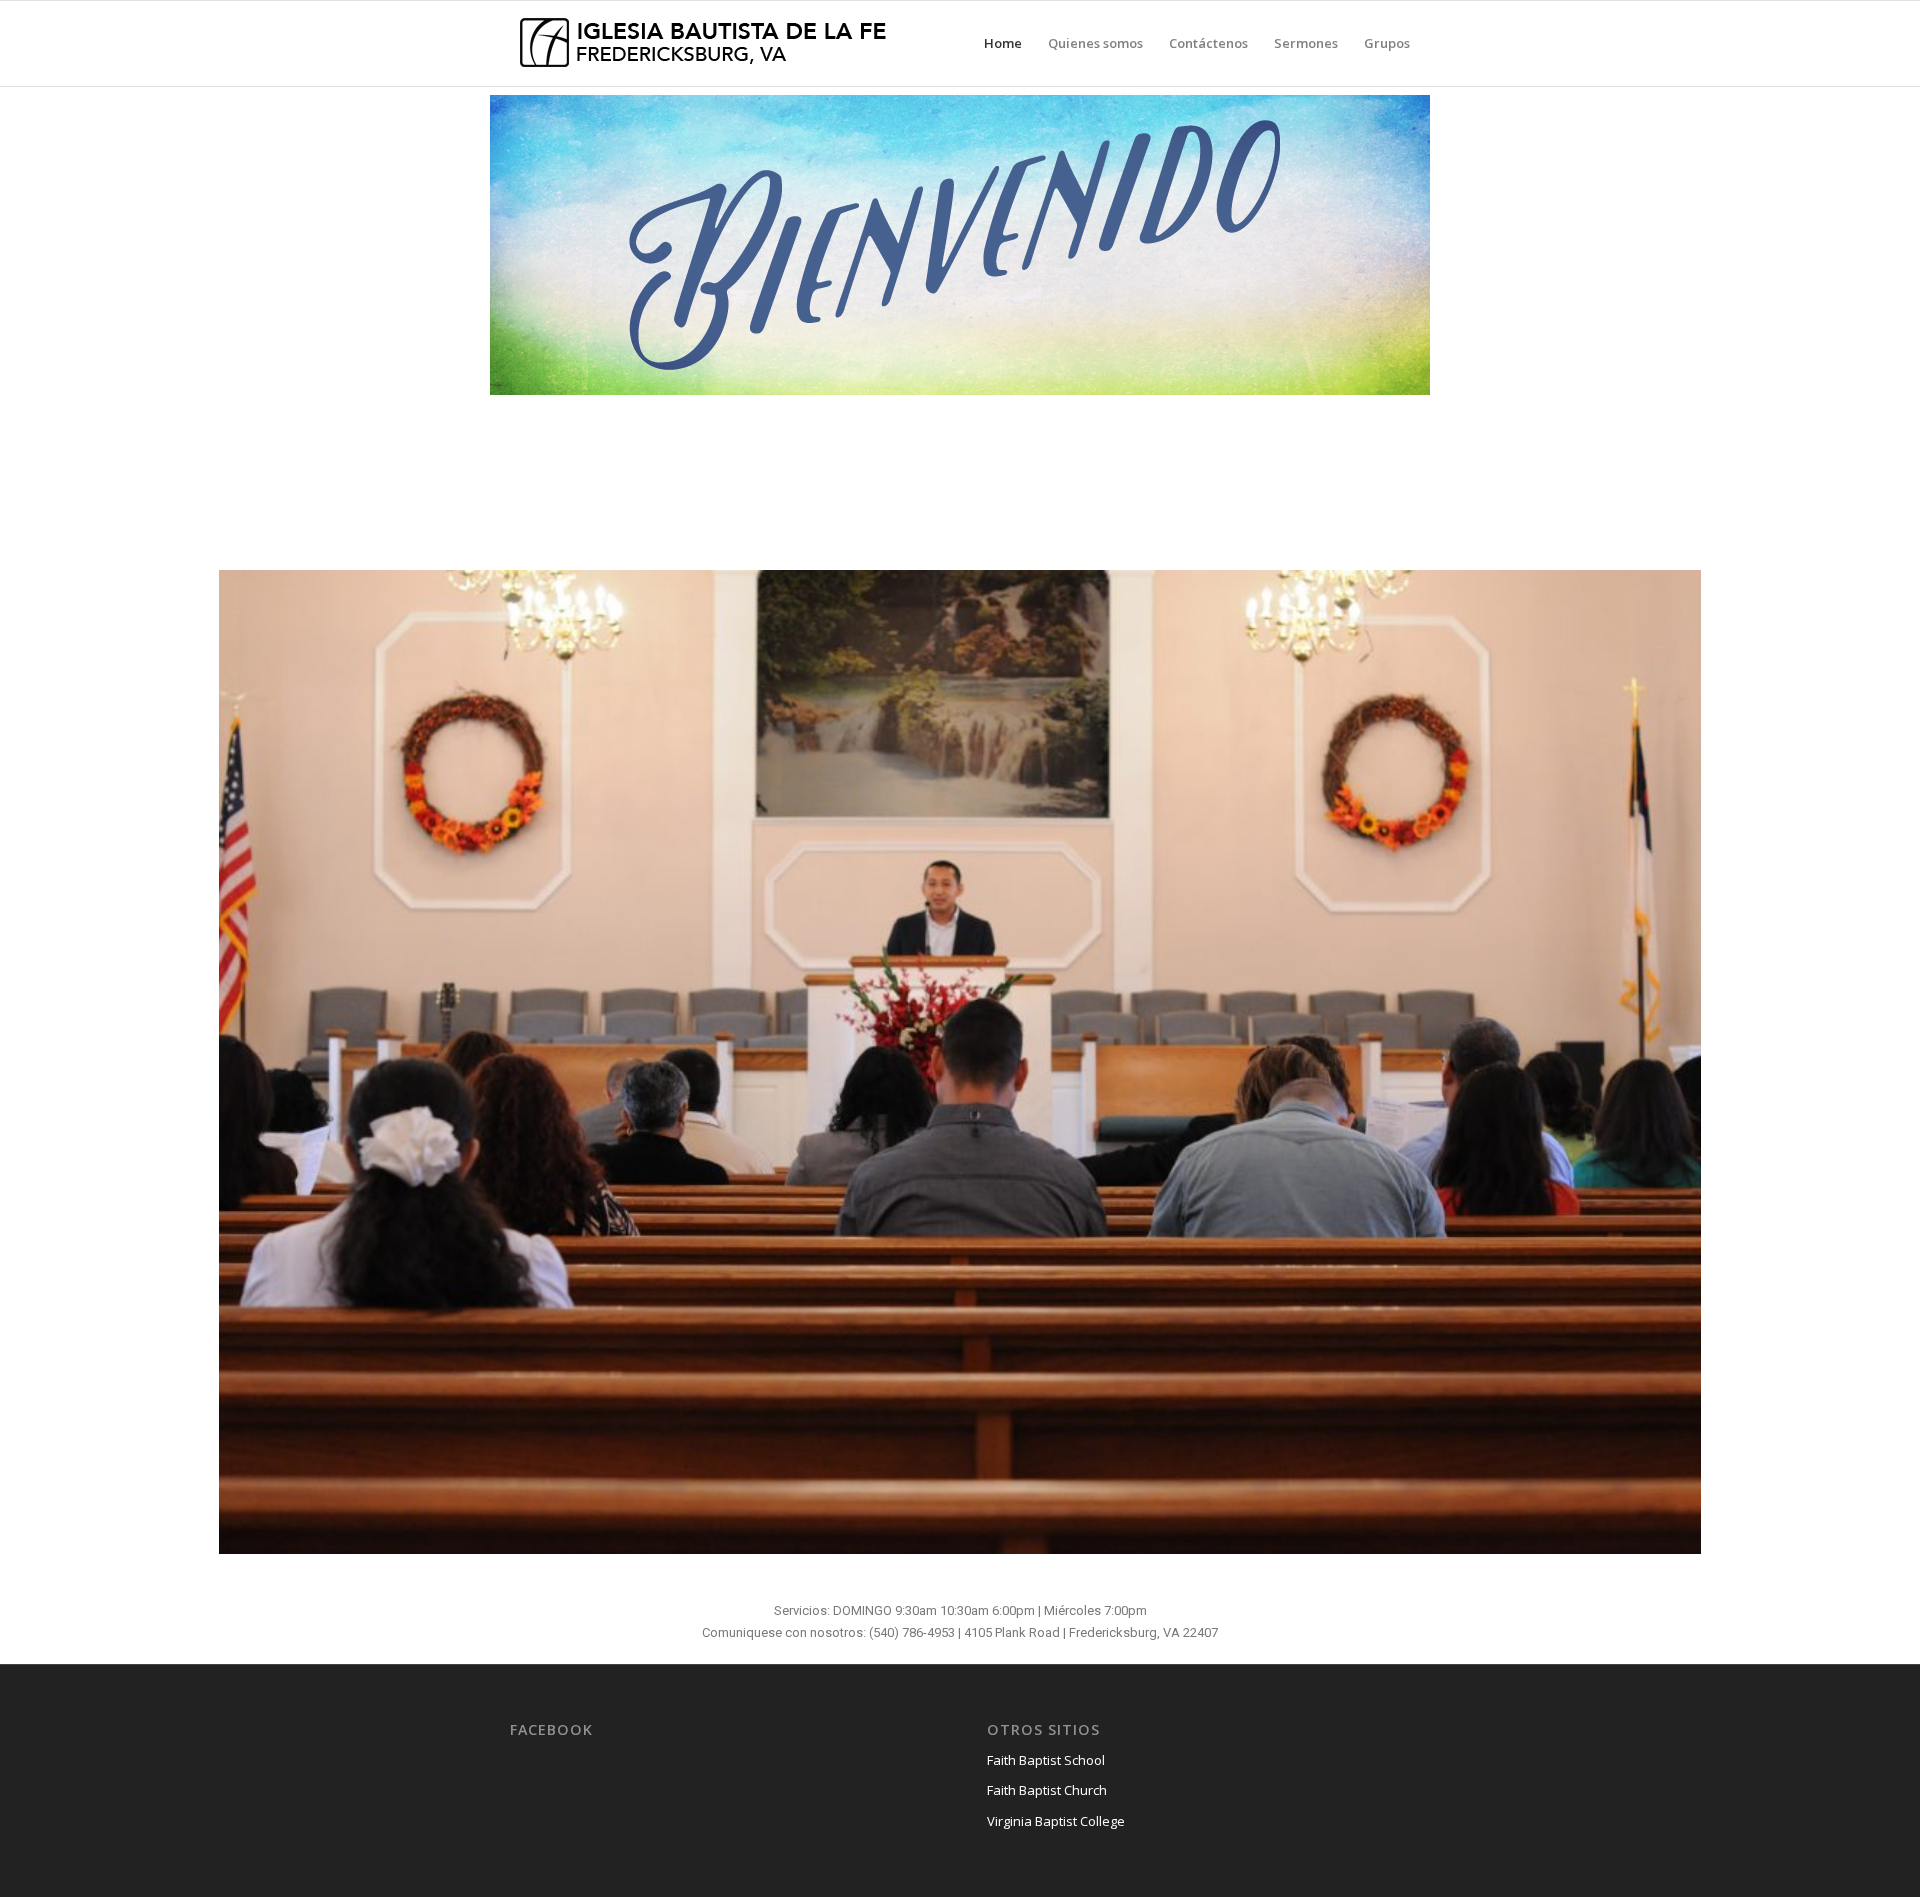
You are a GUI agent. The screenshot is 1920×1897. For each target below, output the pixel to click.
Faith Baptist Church (1047, 1790)
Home (1003, 43)
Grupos (1387, 43)
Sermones (1306, 43)
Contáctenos (1208, 43)
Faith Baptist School (1046, 1760)
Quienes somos (1095, 43)
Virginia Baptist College (1056, 1821)
